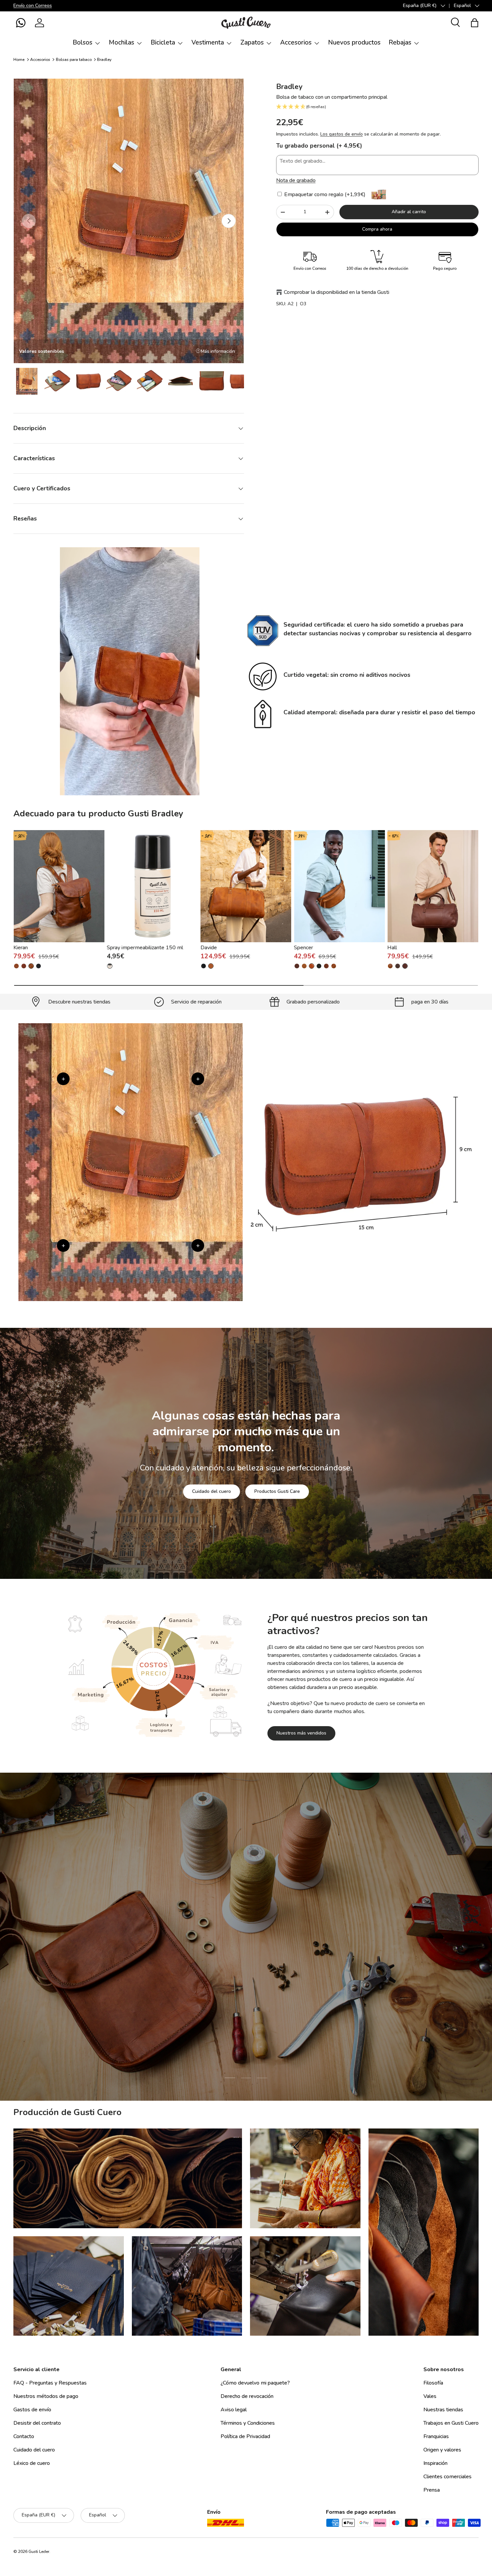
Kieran (21, 948)
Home (19, 60)
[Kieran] (59, 886)
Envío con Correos (33, 5)
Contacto (24, 2436)
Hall (392, 948)
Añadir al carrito (409, 212)
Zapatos (252, 43)
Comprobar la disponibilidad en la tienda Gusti (337, 292)
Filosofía (433, 2383)
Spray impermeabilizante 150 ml (145, 948)
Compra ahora (377, 229)
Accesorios (296, 43)
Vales (430, 2396)
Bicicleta (163, 43)
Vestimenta (208, 43)
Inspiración (435, 2463)
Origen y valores (442, 2450)
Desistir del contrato (37, 2423)
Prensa (432, 2490)
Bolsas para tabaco (74, 60)
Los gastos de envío (342, 134)
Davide (209, 948)
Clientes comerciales (447, 2477)
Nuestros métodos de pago (46, 2396)
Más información (218, 351)
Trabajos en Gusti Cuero (451, 2423)
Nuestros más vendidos (301, 1733)
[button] (21, 23)
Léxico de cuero (32, 2463)
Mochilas (121, 43)
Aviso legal (234, 2410)
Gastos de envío (32, 2410)
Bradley (104, 60)
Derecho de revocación (247, 2396)
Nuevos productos (354, 43)
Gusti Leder (39, 2552)
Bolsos (83, 43)
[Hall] (433, 886)
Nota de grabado (296, 180)
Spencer (303, 948)
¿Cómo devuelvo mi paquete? (255, 2383)
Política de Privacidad (245, 2436)
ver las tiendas (196, 1979)
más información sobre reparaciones (274, 1979)
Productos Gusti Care (277, 1491)
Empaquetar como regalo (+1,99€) (324, 194)
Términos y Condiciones (248, 2423)
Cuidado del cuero (212, 1491)
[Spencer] (340, 886)
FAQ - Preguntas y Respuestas (50, 2383)
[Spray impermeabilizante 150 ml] (152, 886)
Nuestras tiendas (443, 2410)
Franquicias (436, 2436)
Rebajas (400, 43)
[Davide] (246, 886)
